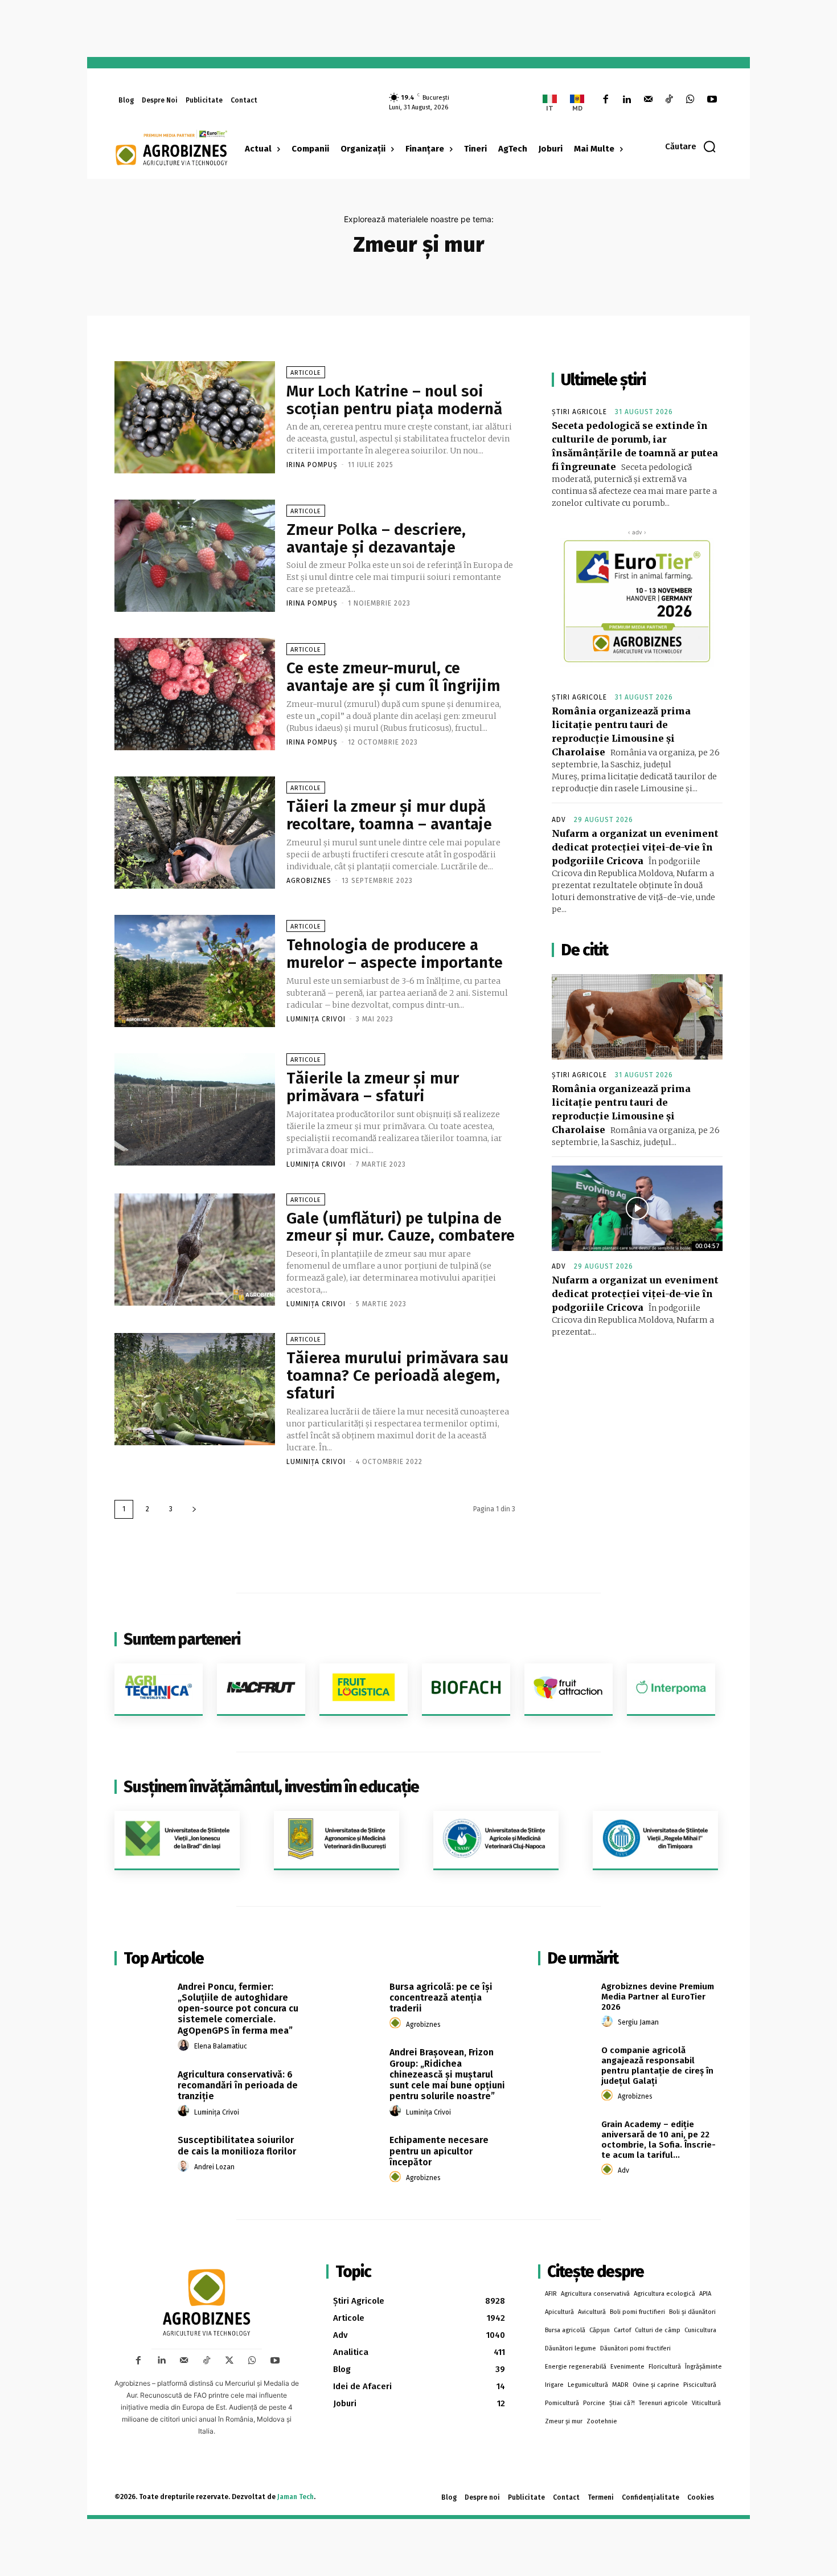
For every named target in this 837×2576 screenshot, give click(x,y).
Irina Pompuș (312, 465)
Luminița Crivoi (316, 1019)
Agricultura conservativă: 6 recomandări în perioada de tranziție (238, 2085)
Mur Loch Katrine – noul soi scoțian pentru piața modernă (394, 400)
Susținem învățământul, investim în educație (271, 1787)
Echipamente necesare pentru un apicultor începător (439, 2151)
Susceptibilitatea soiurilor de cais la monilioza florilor (237, 2145)
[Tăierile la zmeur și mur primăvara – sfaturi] (195, 1109)
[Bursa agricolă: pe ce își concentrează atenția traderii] (354, 2000)
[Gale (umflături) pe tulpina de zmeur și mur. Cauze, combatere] (195, 1250)
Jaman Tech (296, 2497)
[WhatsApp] (690, 100)
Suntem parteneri (182, 1639)
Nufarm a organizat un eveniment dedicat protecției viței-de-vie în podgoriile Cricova (635, 847)
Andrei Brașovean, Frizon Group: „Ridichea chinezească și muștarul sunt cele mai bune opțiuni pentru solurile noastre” (447, 2074)
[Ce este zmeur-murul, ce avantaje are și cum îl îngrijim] (195, 694)
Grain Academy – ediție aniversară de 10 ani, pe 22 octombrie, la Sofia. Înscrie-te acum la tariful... (658, 2140)
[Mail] (648, 100)
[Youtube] (712, 100)
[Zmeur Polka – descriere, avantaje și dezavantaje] (195, 556)
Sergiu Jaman (638, 2022)
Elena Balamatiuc (221, 2046)
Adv (559, 820)
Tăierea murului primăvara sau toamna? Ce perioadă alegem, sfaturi (397, 1375)
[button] (691, 146)
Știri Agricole (579, 412)
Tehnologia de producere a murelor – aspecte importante (395, 954)
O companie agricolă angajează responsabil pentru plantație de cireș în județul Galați (657, 2066)
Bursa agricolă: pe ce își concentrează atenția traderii (441, 1998)
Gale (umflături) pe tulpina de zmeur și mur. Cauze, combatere (401, 1227)
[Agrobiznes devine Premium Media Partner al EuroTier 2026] (566, 2000)
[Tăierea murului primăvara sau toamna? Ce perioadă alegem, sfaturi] (195, 1389)
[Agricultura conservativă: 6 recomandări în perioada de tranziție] (142, 2087)
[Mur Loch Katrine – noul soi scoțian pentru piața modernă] (195, 417)
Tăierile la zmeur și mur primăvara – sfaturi (373, 1087)
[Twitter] (229, 2361)
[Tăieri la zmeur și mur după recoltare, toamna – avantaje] (195, 833)
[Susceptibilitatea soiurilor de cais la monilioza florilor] (142, 2153)
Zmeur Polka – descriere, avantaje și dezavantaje (376, 538)
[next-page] (194, 1509)
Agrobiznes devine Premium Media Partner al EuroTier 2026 (658, 1997)
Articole (306, 373)
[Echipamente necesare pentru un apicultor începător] (354, 2153)
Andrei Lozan (214, 2167)
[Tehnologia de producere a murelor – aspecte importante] (195, 971)
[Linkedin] (627, 100)
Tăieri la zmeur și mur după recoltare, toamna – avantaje (389, 815)
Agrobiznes (309, 881)
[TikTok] (669, 100)
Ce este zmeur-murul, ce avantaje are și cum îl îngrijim (393, 677)
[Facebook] (606, 100)
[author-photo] (185, 2046)
